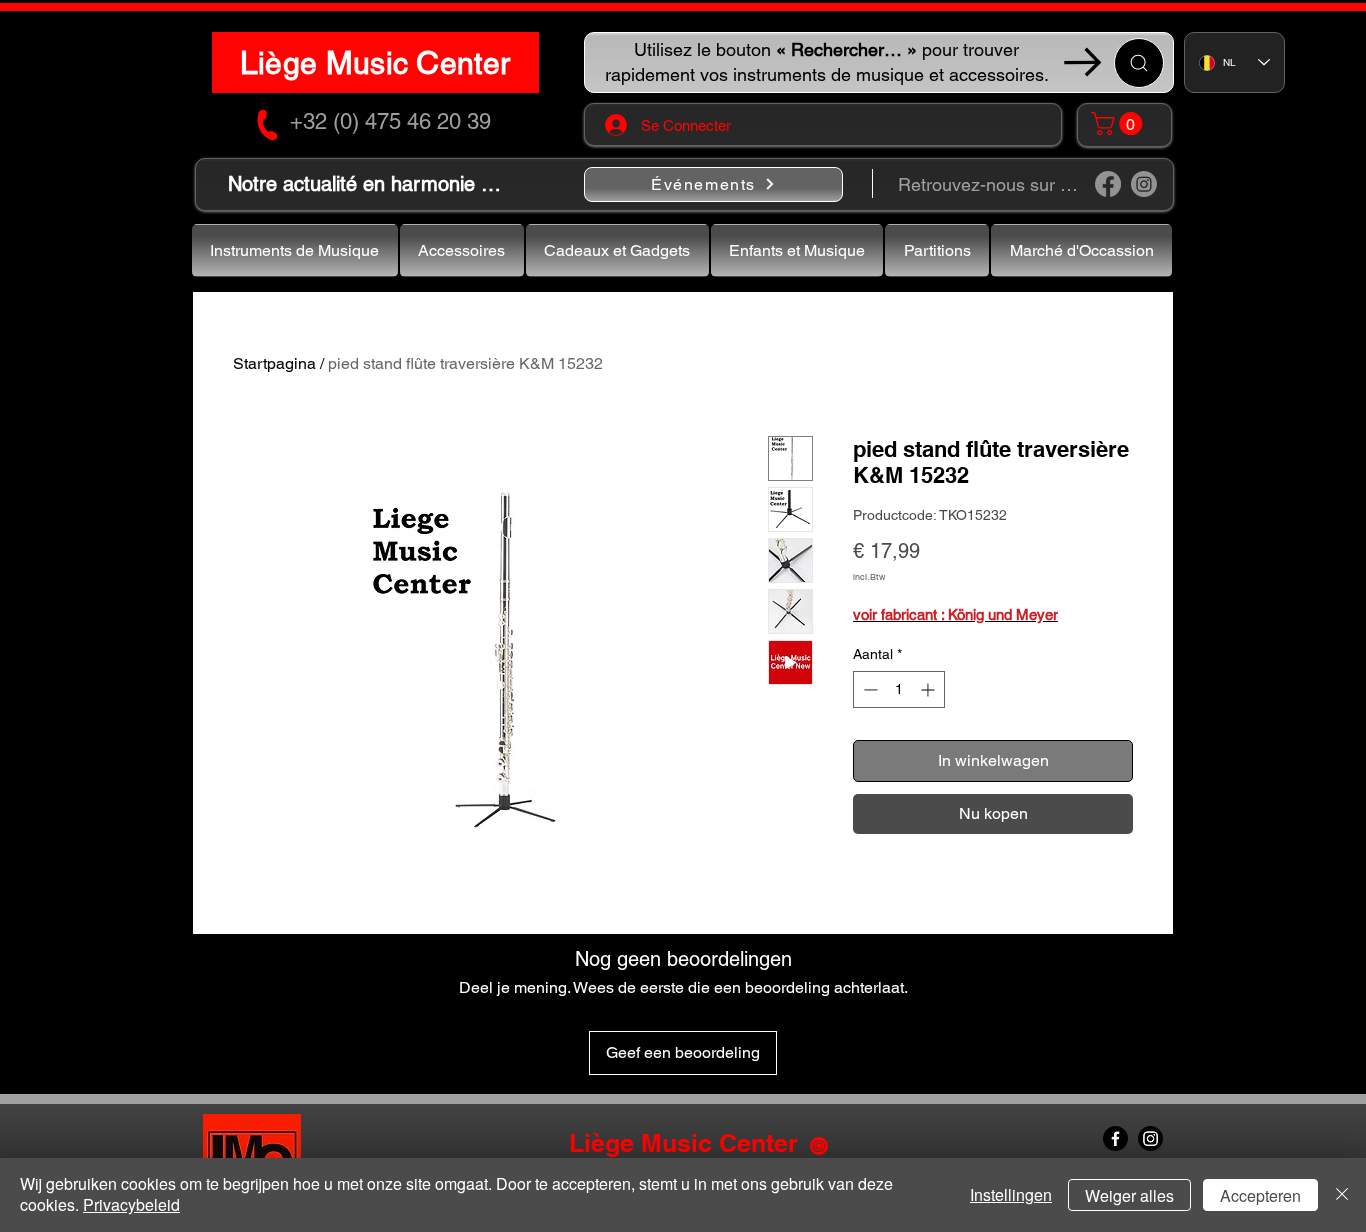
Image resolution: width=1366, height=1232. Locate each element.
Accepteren (1260, 1195)
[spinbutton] (899, 689)
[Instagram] (1144, 184)
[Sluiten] (1342, 1195)
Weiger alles (1129, 1195)
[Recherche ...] (1139, 63)
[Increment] (929, 689)
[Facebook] (1108, 184)
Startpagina (274, 363)
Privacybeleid (131, 1204)
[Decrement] (868, 689)
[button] (1119, 123)
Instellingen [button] (1011, 1194)
